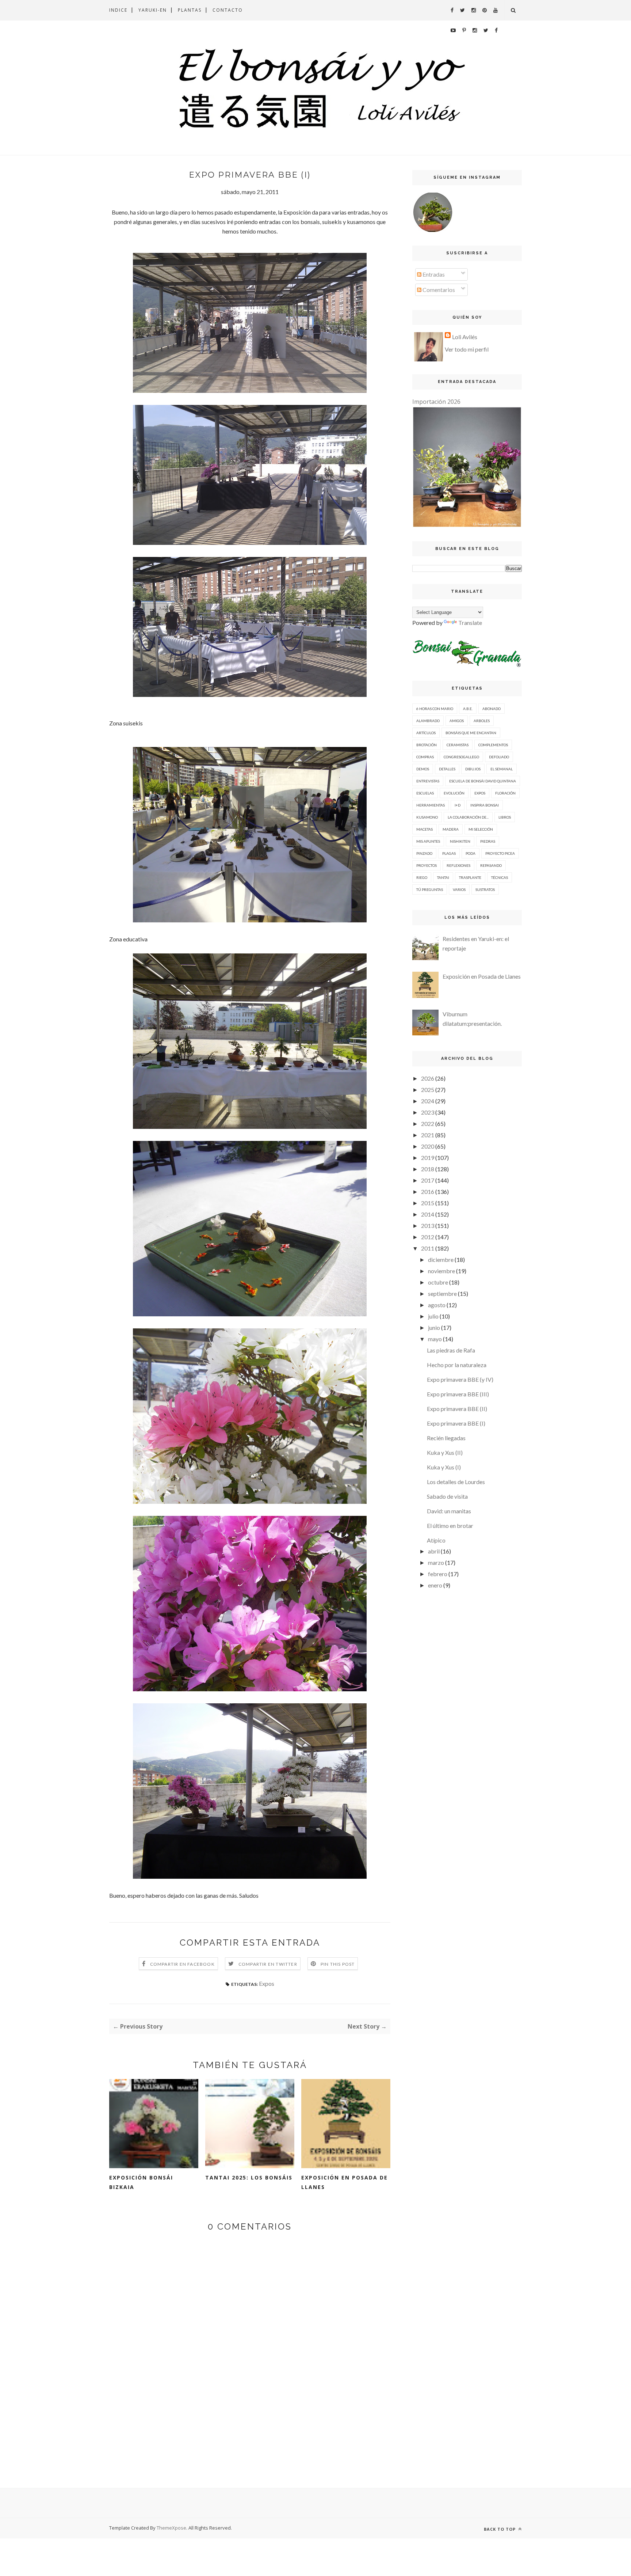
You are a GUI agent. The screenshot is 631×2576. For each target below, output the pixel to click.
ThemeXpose (171, 2528)
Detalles (447, 769)
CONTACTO (228, 10)
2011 (428, 1248)
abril (434, 1551)
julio (433, 1316)
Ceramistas (458, 745)
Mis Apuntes (428, 841)
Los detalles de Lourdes (456, 1482)
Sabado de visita (447, 1496)
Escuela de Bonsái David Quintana (483, 781)
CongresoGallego (461, 757)
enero (435, 1585)
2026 (428, 1078)
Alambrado (428, 721)
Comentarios (438, 290)
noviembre (441, 1271)
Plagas (449, 853)
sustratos (485, 889)
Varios (459, 889)
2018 (428, 1169)
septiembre (442, 1293)
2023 (428, 1112)
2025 (428, 1090)
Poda (471, 853)
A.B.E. (468, 709)
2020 (428, 1146)
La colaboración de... (468, 817)
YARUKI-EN (153, 10)
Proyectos (427, 865)
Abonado (492, 709)
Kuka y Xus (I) (444, 1467)
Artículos (426, 733)
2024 (428, 1101)
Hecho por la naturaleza (457, 1365)
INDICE (118, 10)
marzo (436, 1562)
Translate (470, 623)
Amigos (457, 721)
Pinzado (424, 853)
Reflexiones (458, 865)
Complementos (493, 745)
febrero (438, 1574)
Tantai (443, 877)
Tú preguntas (430, 889)
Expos (267, 1983)
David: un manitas (449, 1511)
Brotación (427, 745)
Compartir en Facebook (182, 1964)
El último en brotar (450, 1526)
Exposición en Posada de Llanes (345, 2182)
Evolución (454, 793)
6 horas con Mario (435, 709)
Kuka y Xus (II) (445, 1452)
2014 (428, 1214)
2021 (428, 1135)
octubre (438, 1282)
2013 (428, 1226)
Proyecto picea (500, 853)
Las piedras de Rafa (451, 1350)
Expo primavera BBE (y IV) (460, 1379)
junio (434, 1327)
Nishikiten (460, 841)
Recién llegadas (446, 1438)
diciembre (441, 1259)
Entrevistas (428, 781)
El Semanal (502, 769)
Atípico (436, 1540)
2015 (428, 1203)
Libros (505, 817)
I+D (458, 805)
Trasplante (470, 877)
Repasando (491, 865)
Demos (423, 769)
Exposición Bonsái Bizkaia (141, 2182)
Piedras (488, 841)
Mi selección (481, 829)
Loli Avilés (465, 337)
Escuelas (425, 793)
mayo (435, 1339)
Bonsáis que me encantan (471, 733)
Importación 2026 (436, 402)
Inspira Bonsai (485, 805)
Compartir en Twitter (268, 1964)
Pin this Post (338, 1964)
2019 (428, 1158)
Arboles (482, 721)
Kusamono (427, 817)
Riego (422, 877)
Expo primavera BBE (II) (457, 1409)
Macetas (425, 829)
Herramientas (431, 805)
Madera (451, 829)
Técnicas (500, 877)
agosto (437, 1305)
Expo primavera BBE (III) (458, 1394)
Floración (505, 793)
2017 (428, 1180)
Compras (425, 757)
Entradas (433, 274)
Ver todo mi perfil (467, 349)
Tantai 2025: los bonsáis (249, 2177)
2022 (428, 1124)
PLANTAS (190, 10)
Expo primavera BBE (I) (456, 1423)
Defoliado (499, 757)
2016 (428, 1192)
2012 (428, 1237)
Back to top (500, 2529)
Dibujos (473, 769)
